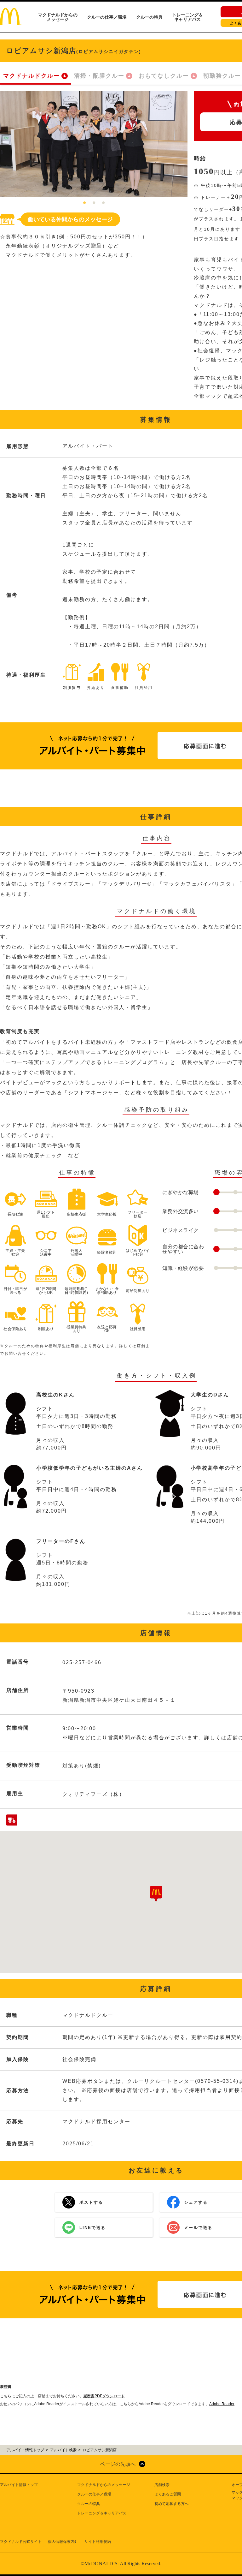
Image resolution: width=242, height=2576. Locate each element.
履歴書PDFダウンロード (104, 2396)
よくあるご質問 (168, 2494)
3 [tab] (103, 203)
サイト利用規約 (98, 2542)
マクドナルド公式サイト (21, 2542)
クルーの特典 (149, 17)
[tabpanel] (94, 144)
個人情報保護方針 (63, 2542)
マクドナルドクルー (32, 76)
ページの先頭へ (118, 2464)
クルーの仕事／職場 (107, 17)
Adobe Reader (222, 2404)
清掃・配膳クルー (99, 76)
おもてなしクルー (164, 76)
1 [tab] (84, 203)
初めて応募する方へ (171, 2504)
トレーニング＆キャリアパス (187, 17)
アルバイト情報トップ (19, 2485)
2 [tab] (94, 203)
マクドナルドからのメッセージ (58, 17)
